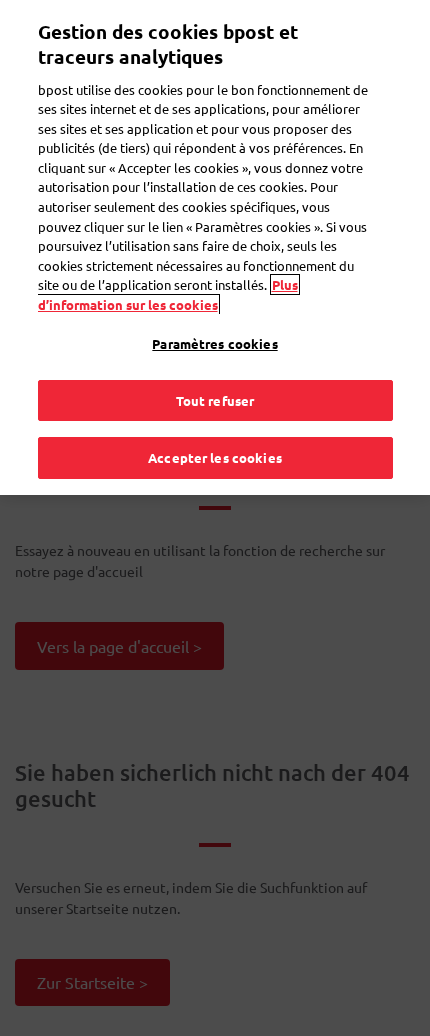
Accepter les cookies (215, 457)
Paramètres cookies (214, 343)
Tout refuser (215, 400)
